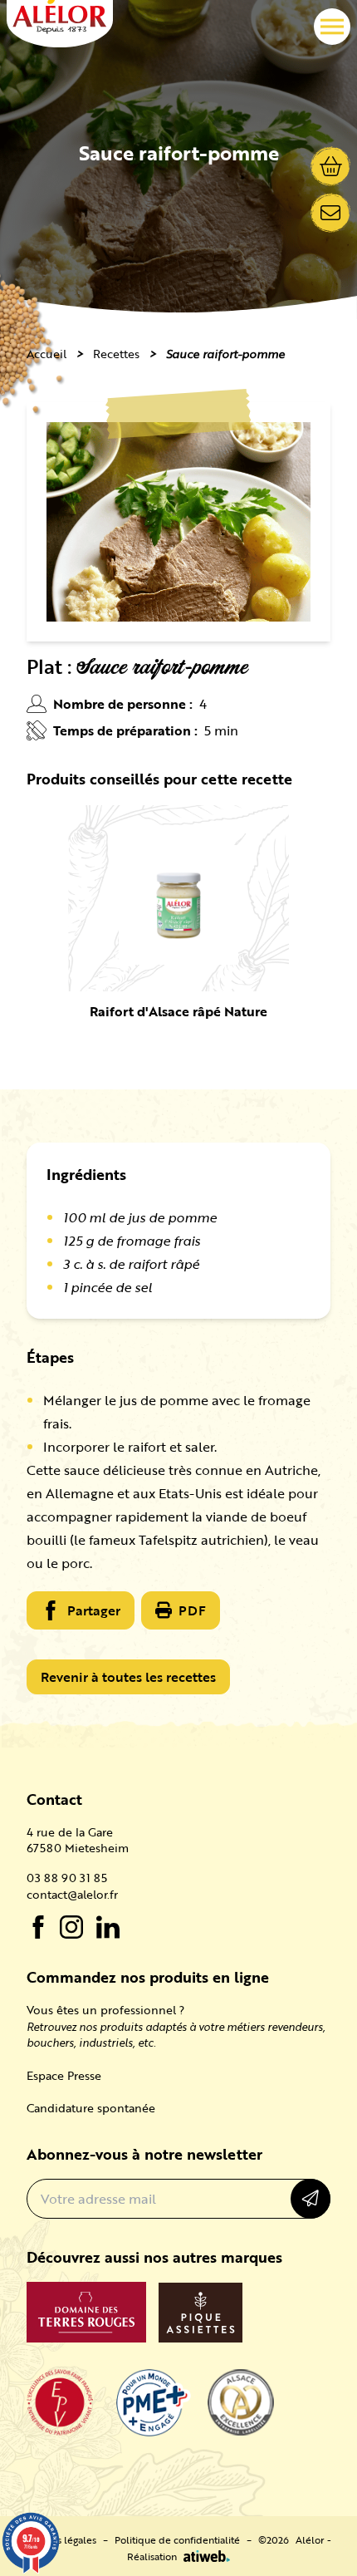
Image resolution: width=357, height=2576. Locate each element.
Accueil (46, 354)
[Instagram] (71, 1927)
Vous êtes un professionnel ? (105, 2010)
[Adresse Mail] (330, 213)
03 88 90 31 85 (67, 1878)
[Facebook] (38, 1927)
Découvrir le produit (179, 918)
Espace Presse (64, 2075)
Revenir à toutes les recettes (128, 1677)
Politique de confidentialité (177, 2539)
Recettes (116, 354)
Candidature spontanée (91, 2108)
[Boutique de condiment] (330, 166)
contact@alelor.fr (72, 1895)
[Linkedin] (108, 1927)
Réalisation (152, 2556)
